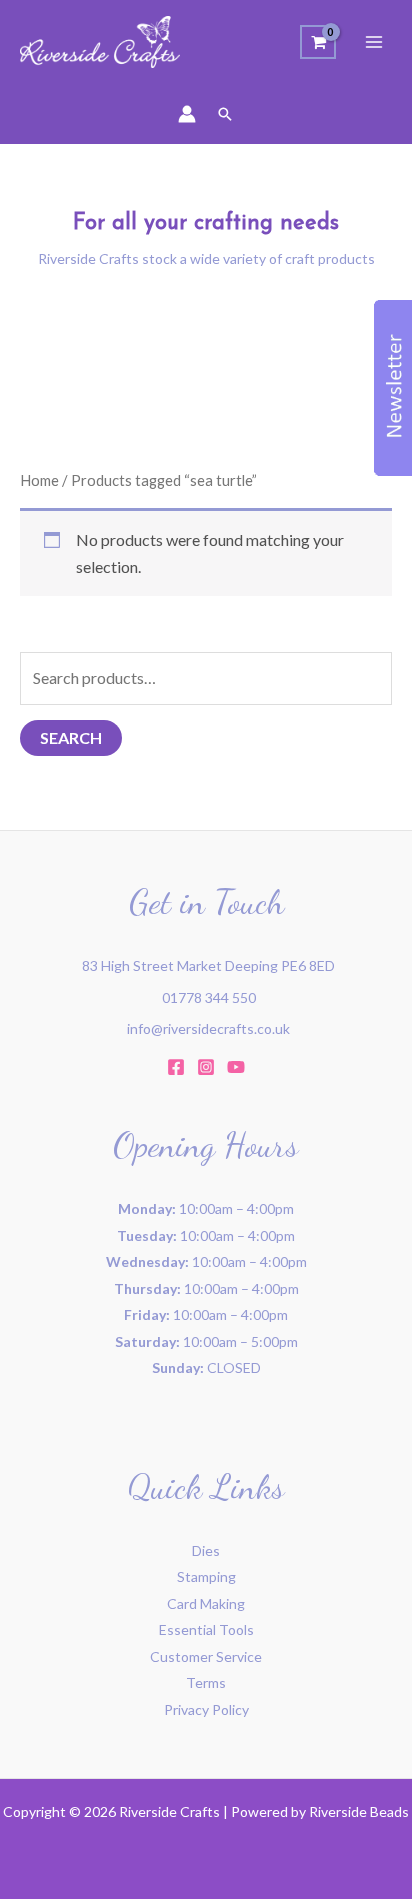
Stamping (206, 1576)
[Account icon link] (187, 114)
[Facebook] (176, 1067)
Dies (206, 1550)
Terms (206, 1682)
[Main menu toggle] (374, 42)
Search (71, 737)
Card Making (206, 1603)
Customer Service (206, 1656)
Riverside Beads (359, 1811)
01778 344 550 (209, 997)
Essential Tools (206, 1629)
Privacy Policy (206, 1709)
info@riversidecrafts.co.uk (208, 1028)
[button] (225, 114)
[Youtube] (236, 1067)
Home (39, 480)
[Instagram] (206, 1067)
